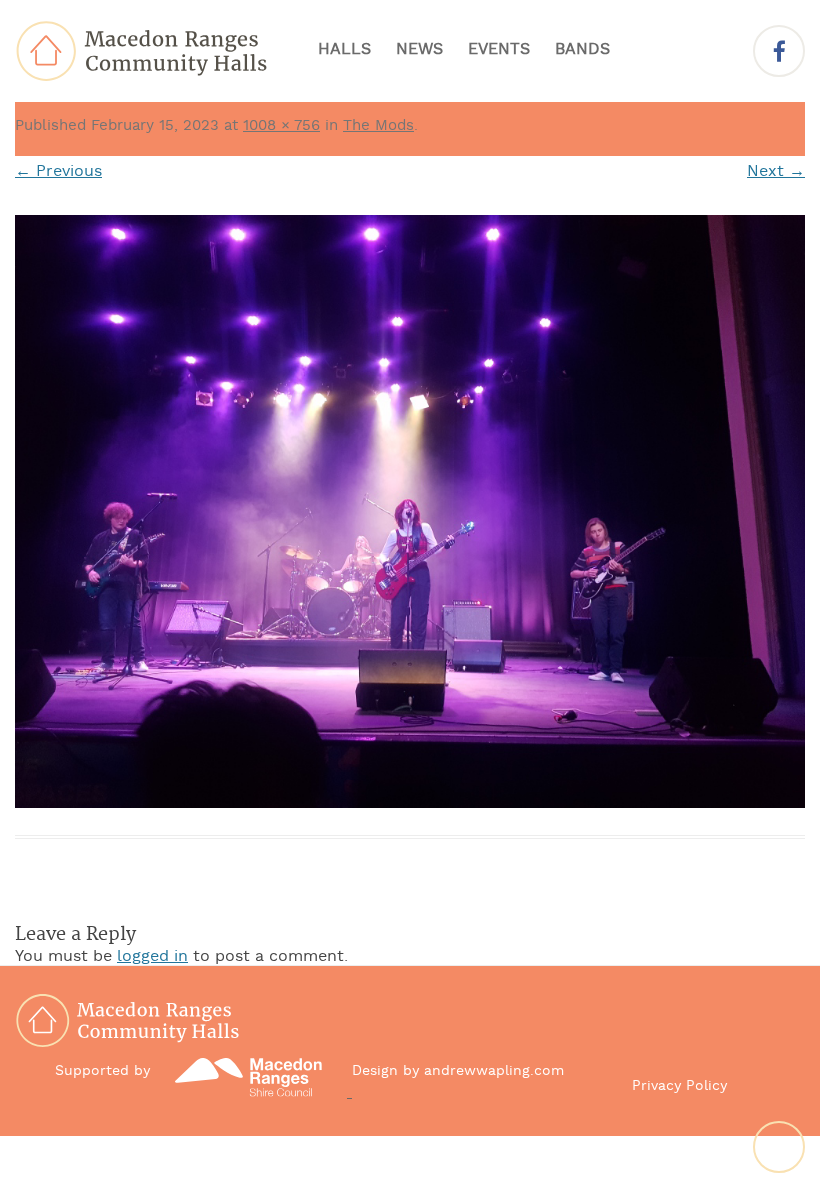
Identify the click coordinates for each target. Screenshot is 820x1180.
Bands (582, 50)
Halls (344, 50)
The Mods (378, 126)
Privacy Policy (679, 1086)
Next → (776, 172)
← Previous (58, 172)
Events (499, 50)
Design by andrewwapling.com (458, 1071)
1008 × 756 (281, 126)
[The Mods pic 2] (410, 511)
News (419, 50)
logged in (152, 957)
